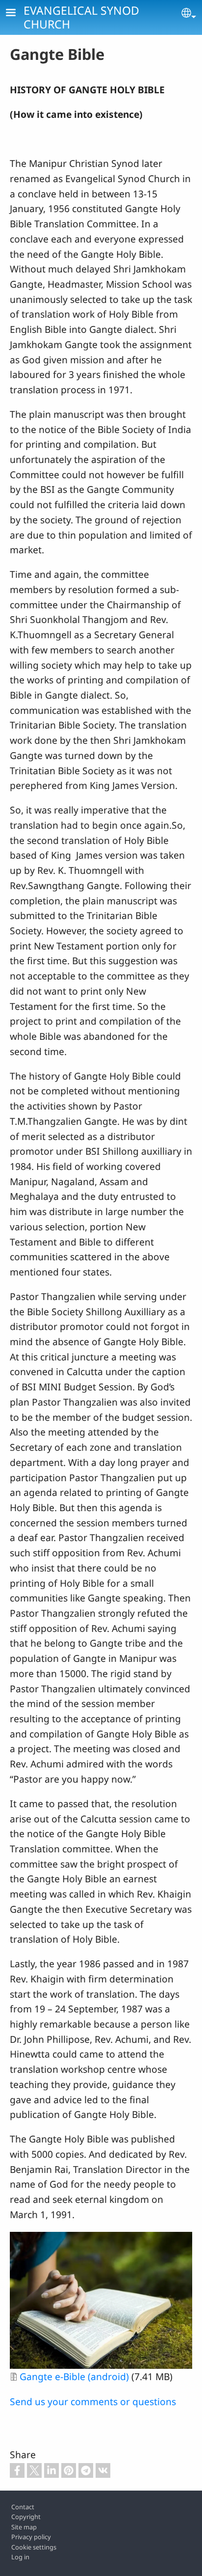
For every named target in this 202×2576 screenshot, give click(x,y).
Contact (23, 2507)
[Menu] (17, 14)
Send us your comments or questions (93, 2401)
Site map (24, 2527)
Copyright (26, 2517)
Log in (20, 2557)
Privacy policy (31, 2537)
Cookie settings (34, 2547)
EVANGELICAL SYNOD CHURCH (81, 17)
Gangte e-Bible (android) (74, 2376)
